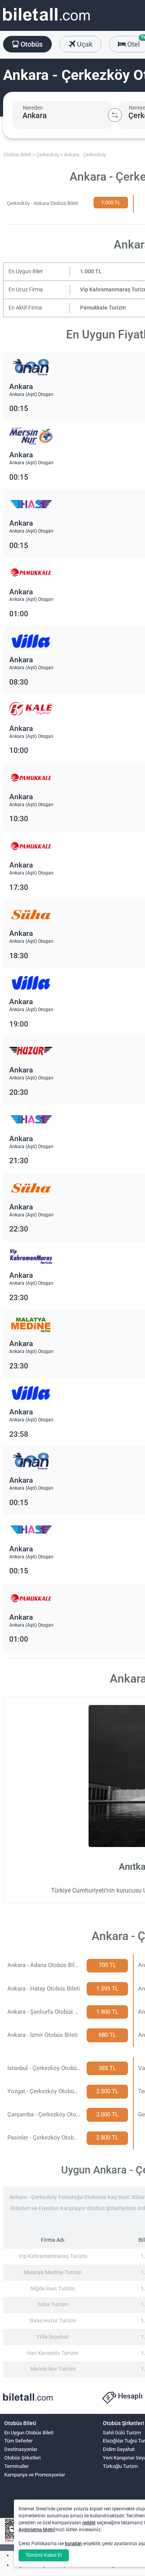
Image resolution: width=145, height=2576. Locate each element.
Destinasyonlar (21, 2449)
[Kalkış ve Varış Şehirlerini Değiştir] (115, 115)
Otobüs (31, 44)
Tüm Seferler (18, 2441)
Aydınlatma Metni (37, 2530)
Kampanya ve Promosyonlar (35, 2475)
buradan (73, 2544)
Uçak (84, 44)
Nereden (33, 108)
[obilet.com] (46, 21)
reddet (89, 2523)
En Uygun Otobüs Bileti (29, 2433)
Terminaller (16, 2466)
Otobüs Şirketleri (22, 2458)
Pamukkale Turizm (103, 308)
